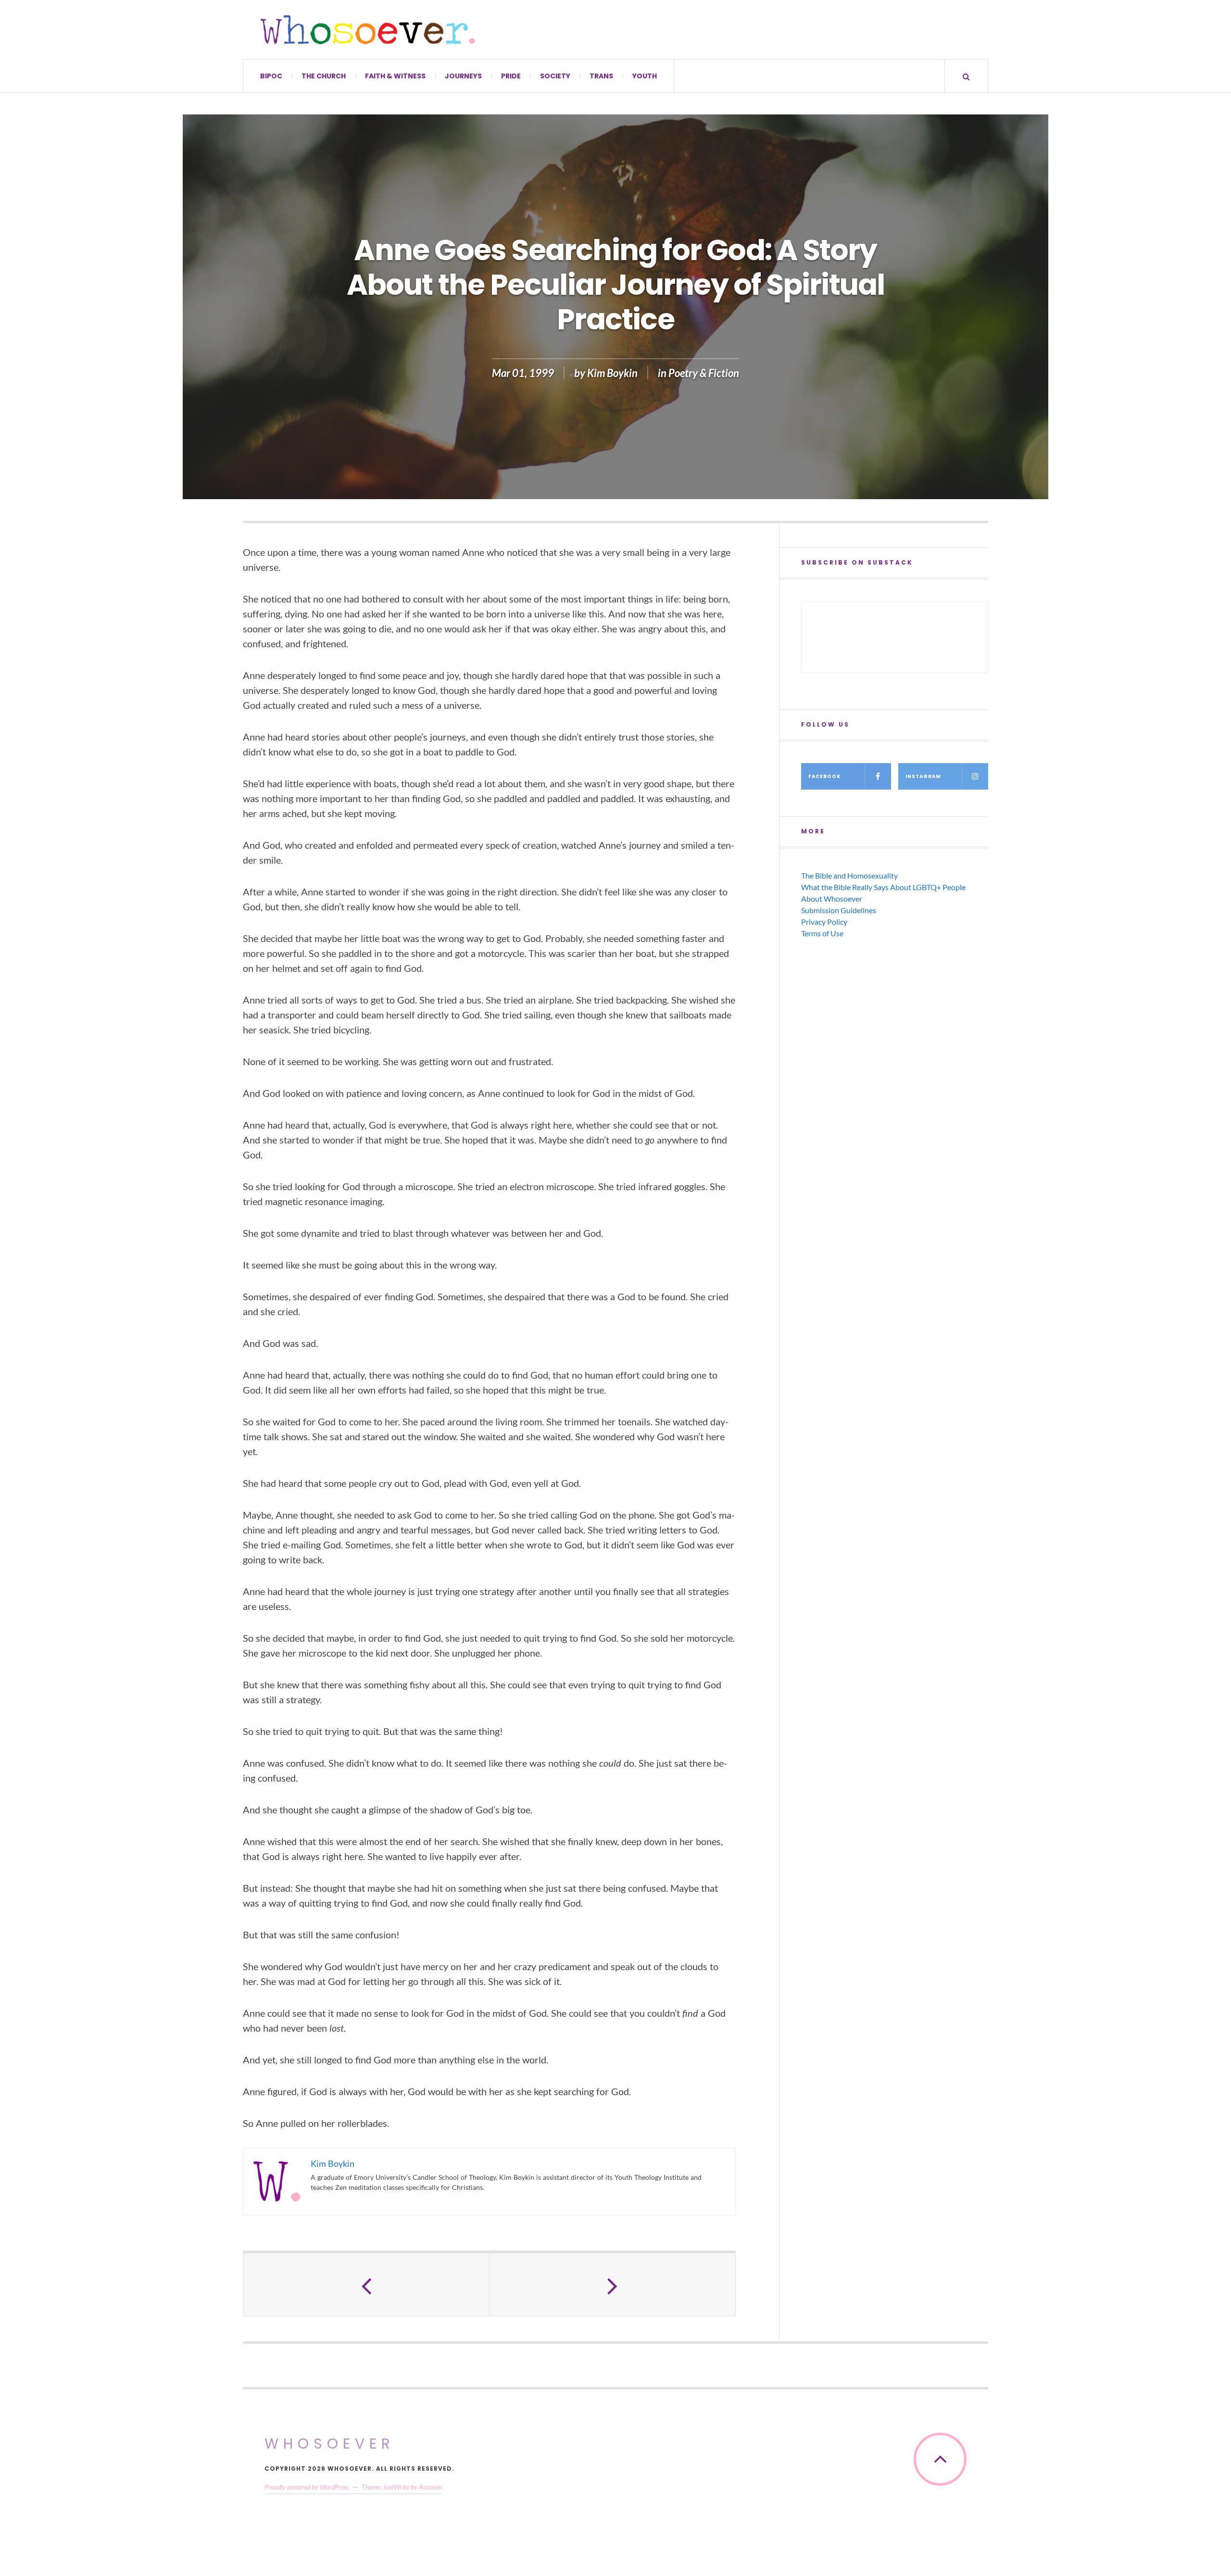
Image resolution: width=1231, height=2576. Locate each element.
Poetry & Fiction (704, 373)
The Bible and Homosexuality (849, 875)
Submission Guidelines (839, 910)
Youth (645, 76)
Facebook (824, 776)
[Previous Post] (366, 2285)
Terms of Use (822, 933)
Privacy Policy (824, 922)
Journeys (463, 76)
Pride (511, 76)
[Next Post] (613, 2285)
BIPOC (271, 76)
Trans (601, 76)
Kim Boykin (612, 373)
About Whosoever (832, 898)
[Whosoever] (368, 30)
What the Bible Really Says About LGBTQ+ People (883, 887)
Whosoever (330, 2444)
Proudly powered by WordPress (307, 2487)
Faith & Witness (395, 76)
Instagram (923, 776)
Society (555, 76)
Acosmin (430, 2487)
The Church (324, 76)
